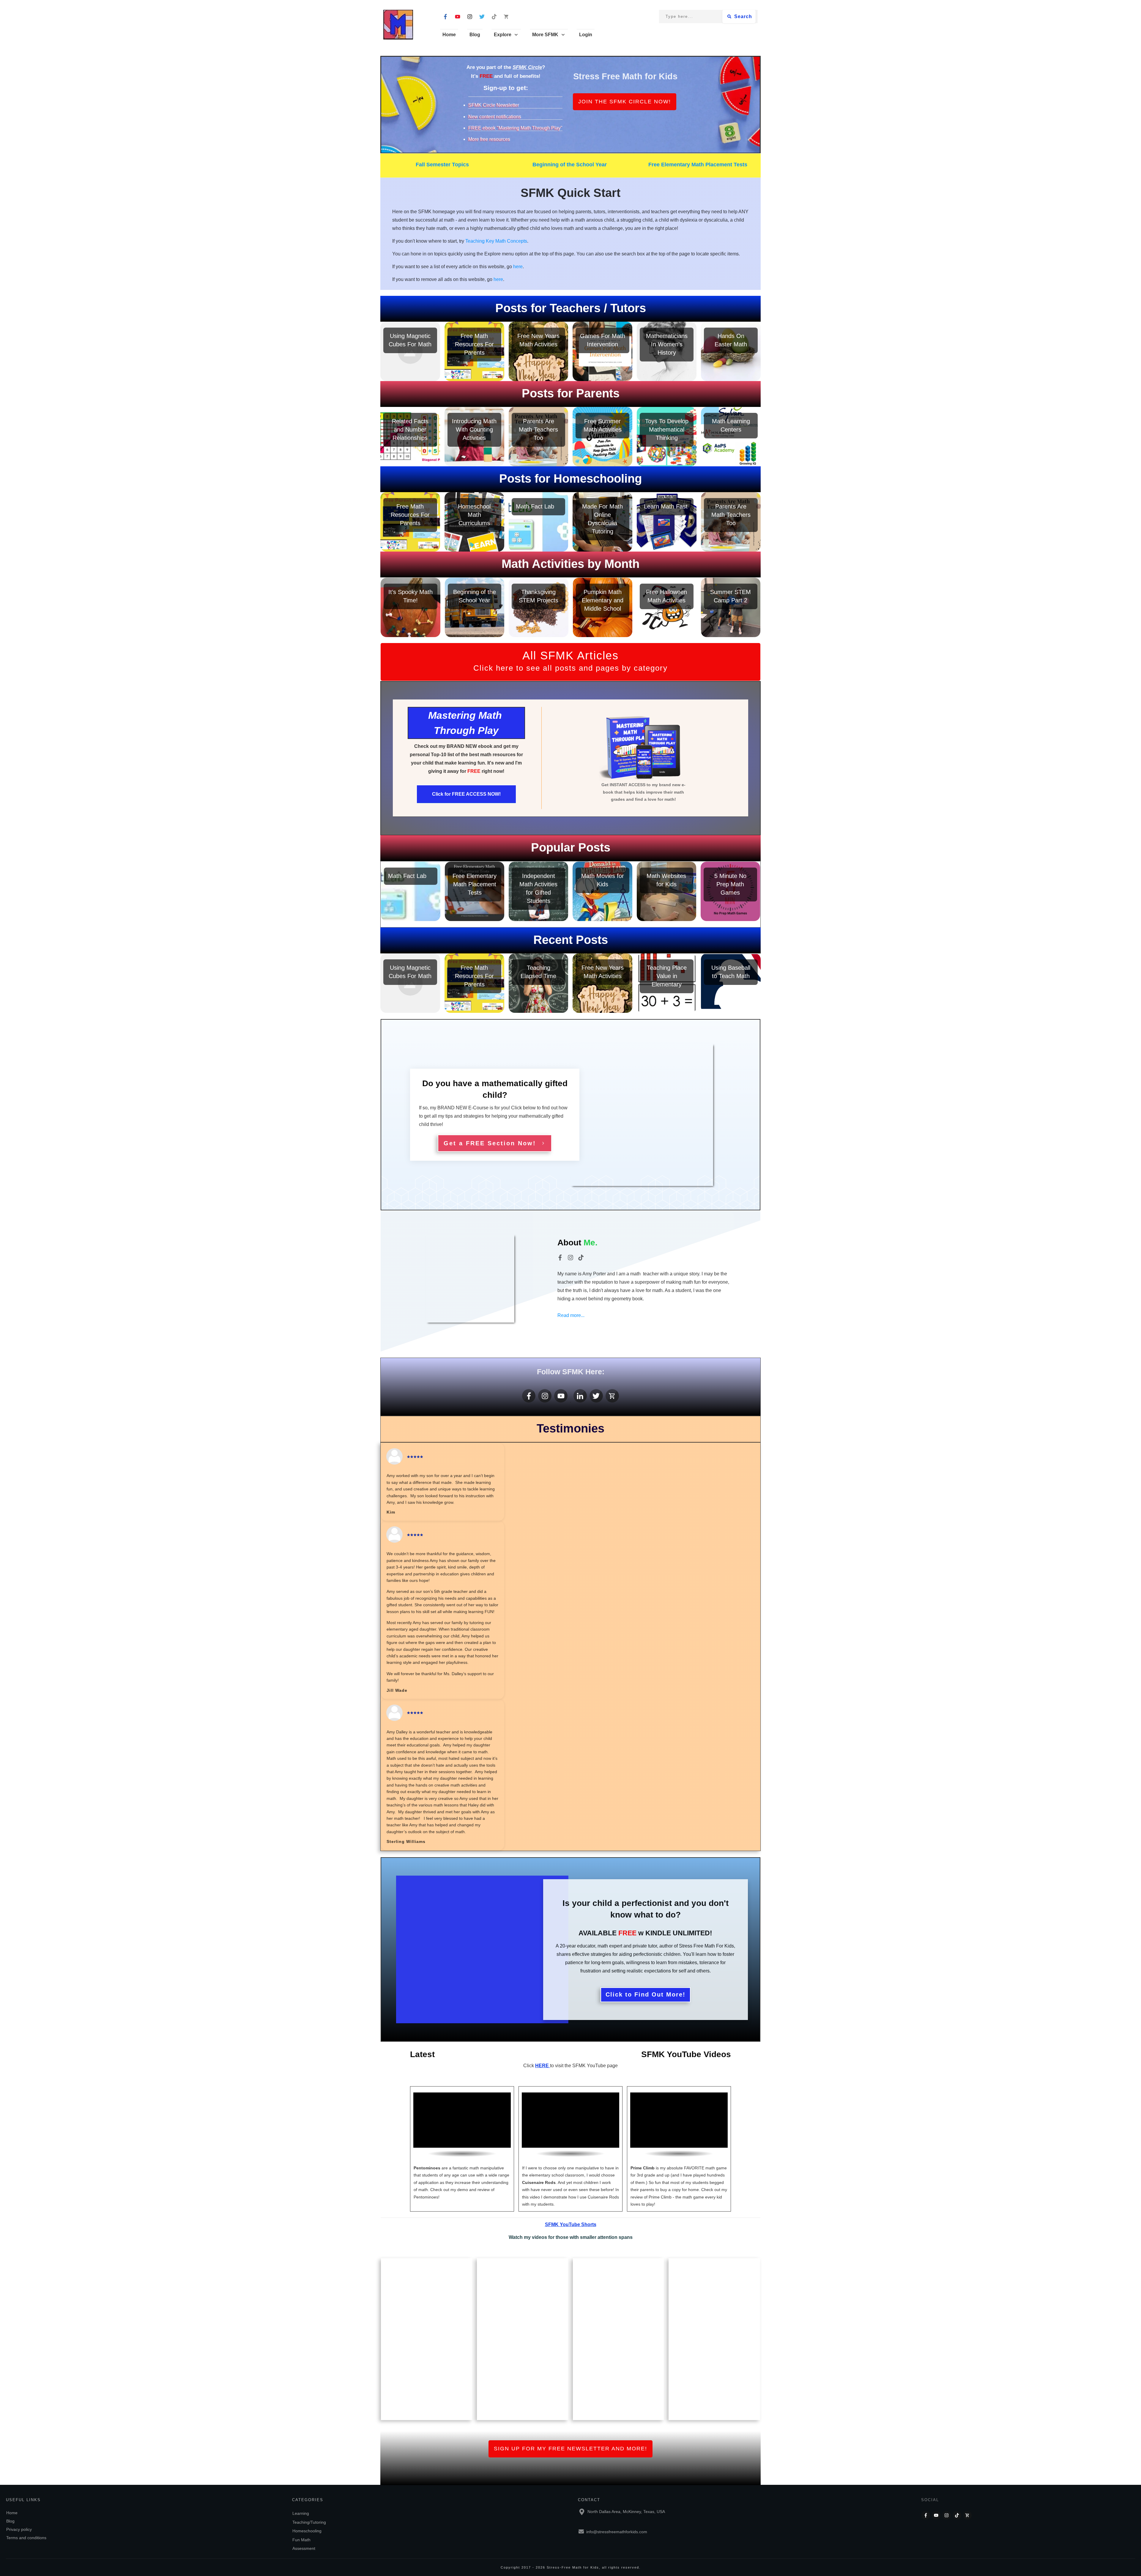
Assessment (304, 2548)
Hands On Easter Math (731, 351)
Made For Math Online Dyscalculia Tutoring (602, 522)
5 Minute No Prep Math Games (730, 891)
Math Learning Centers (731, 437)
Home (12, 2513)
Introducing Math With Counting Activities (474, 437)
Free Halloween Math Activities (667, 607)
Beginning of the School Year (570, 165)
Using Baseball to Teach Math (731, 983)
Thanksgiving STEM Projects (539, 607)
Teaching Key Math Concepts (496, 241)
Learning (301, 2513)
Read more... (571, 1315)
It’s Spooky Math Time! (410, 607)
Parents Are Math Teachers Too (539, 437)
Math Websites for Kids (666, 891)
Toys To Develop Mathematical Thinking (667, 437)
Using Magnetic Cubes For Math (410, 351)
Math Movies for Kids (602, 891)
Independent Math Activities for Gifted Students (538, 891)
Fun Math (301, 2540)
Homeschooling (307, 2531)
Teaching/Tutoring (309, 2522)
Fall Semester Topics (442, 165)
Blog (10, 2521)
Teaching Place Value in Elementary (667, 983)
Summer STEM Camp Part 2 (731, 607)
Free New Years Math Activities (539, 351)
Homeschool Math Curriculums (474, 522)
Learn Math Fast (667, 522)
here (518, 267)
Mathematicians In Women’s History (667, 351)
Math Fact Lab (539, 522)
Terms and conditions (26, 2538)
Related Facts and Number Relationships (410, 437)
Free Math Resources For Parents (474, 351)
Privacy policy (19, 2529)
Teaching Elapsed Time (539, 983)
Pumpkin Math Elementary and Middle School (603, 607)
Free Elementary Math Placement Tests (698, 165)
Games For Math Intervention (602, 351)
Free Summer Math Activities (602, 437)
